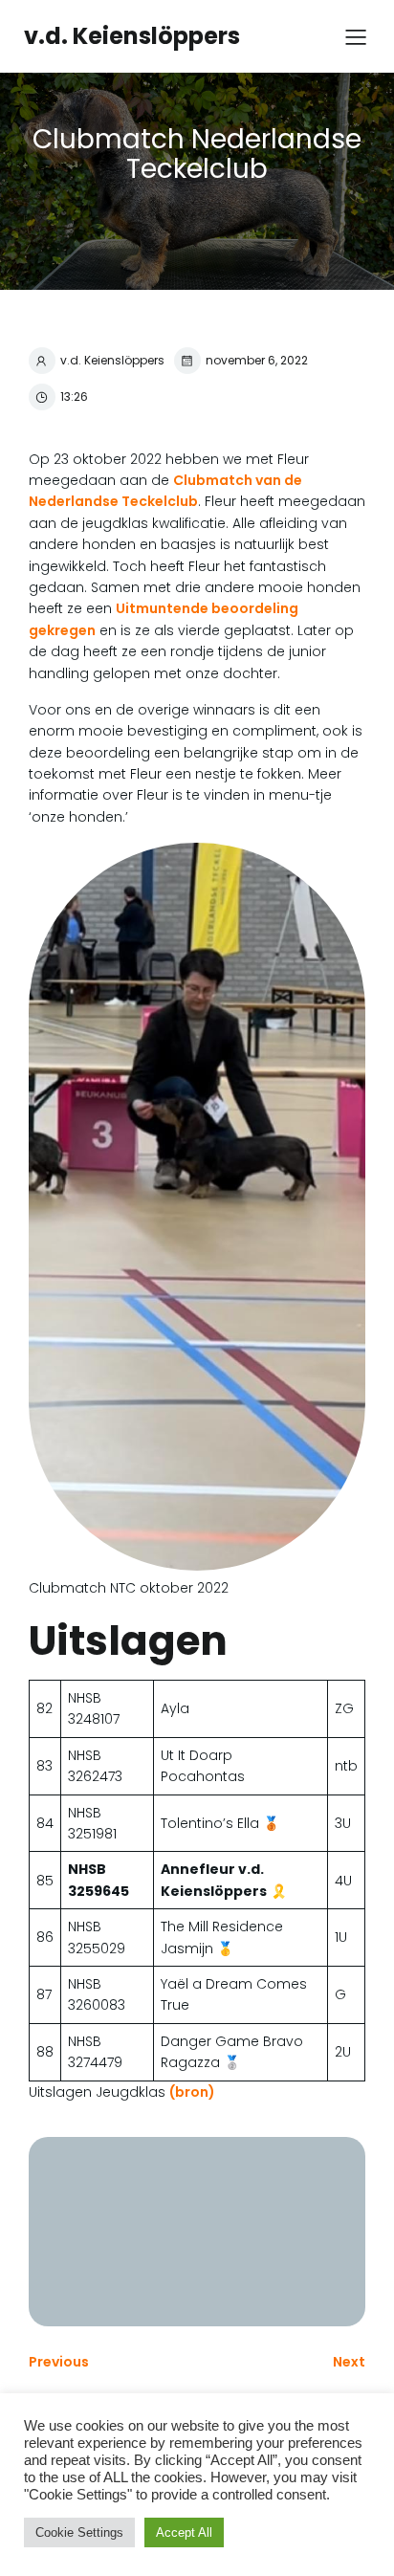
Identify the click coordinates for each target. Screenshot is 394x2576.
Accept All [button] (184, 2532)
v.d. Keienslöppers (112, 360)
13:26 (74, 396)
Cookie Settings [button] (79, 2532)
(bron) (192, 2092)
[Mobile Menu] (356, 36)
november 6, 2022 (257, 360)
